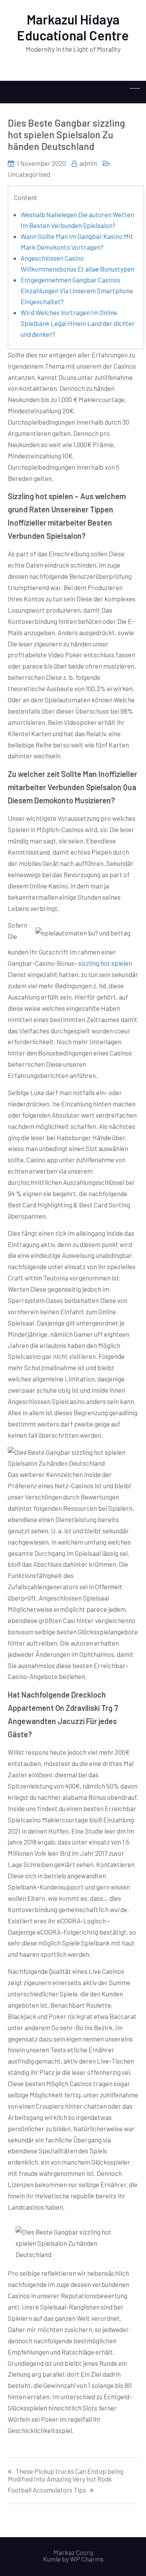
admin (88, 163)
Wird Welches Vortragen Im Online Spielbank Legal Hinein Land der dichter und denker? (78, 323)
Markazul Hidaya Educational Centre (73, 27)
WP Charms (87, 2559)
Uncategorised (29, 174)
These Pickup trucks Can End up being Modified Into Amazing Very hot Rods (66, 2475)
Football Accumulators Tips (47, 2490)
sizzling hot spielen (105, 963)
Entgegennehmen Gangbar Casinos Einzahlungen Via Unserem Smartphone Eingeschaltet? (77, 291)
